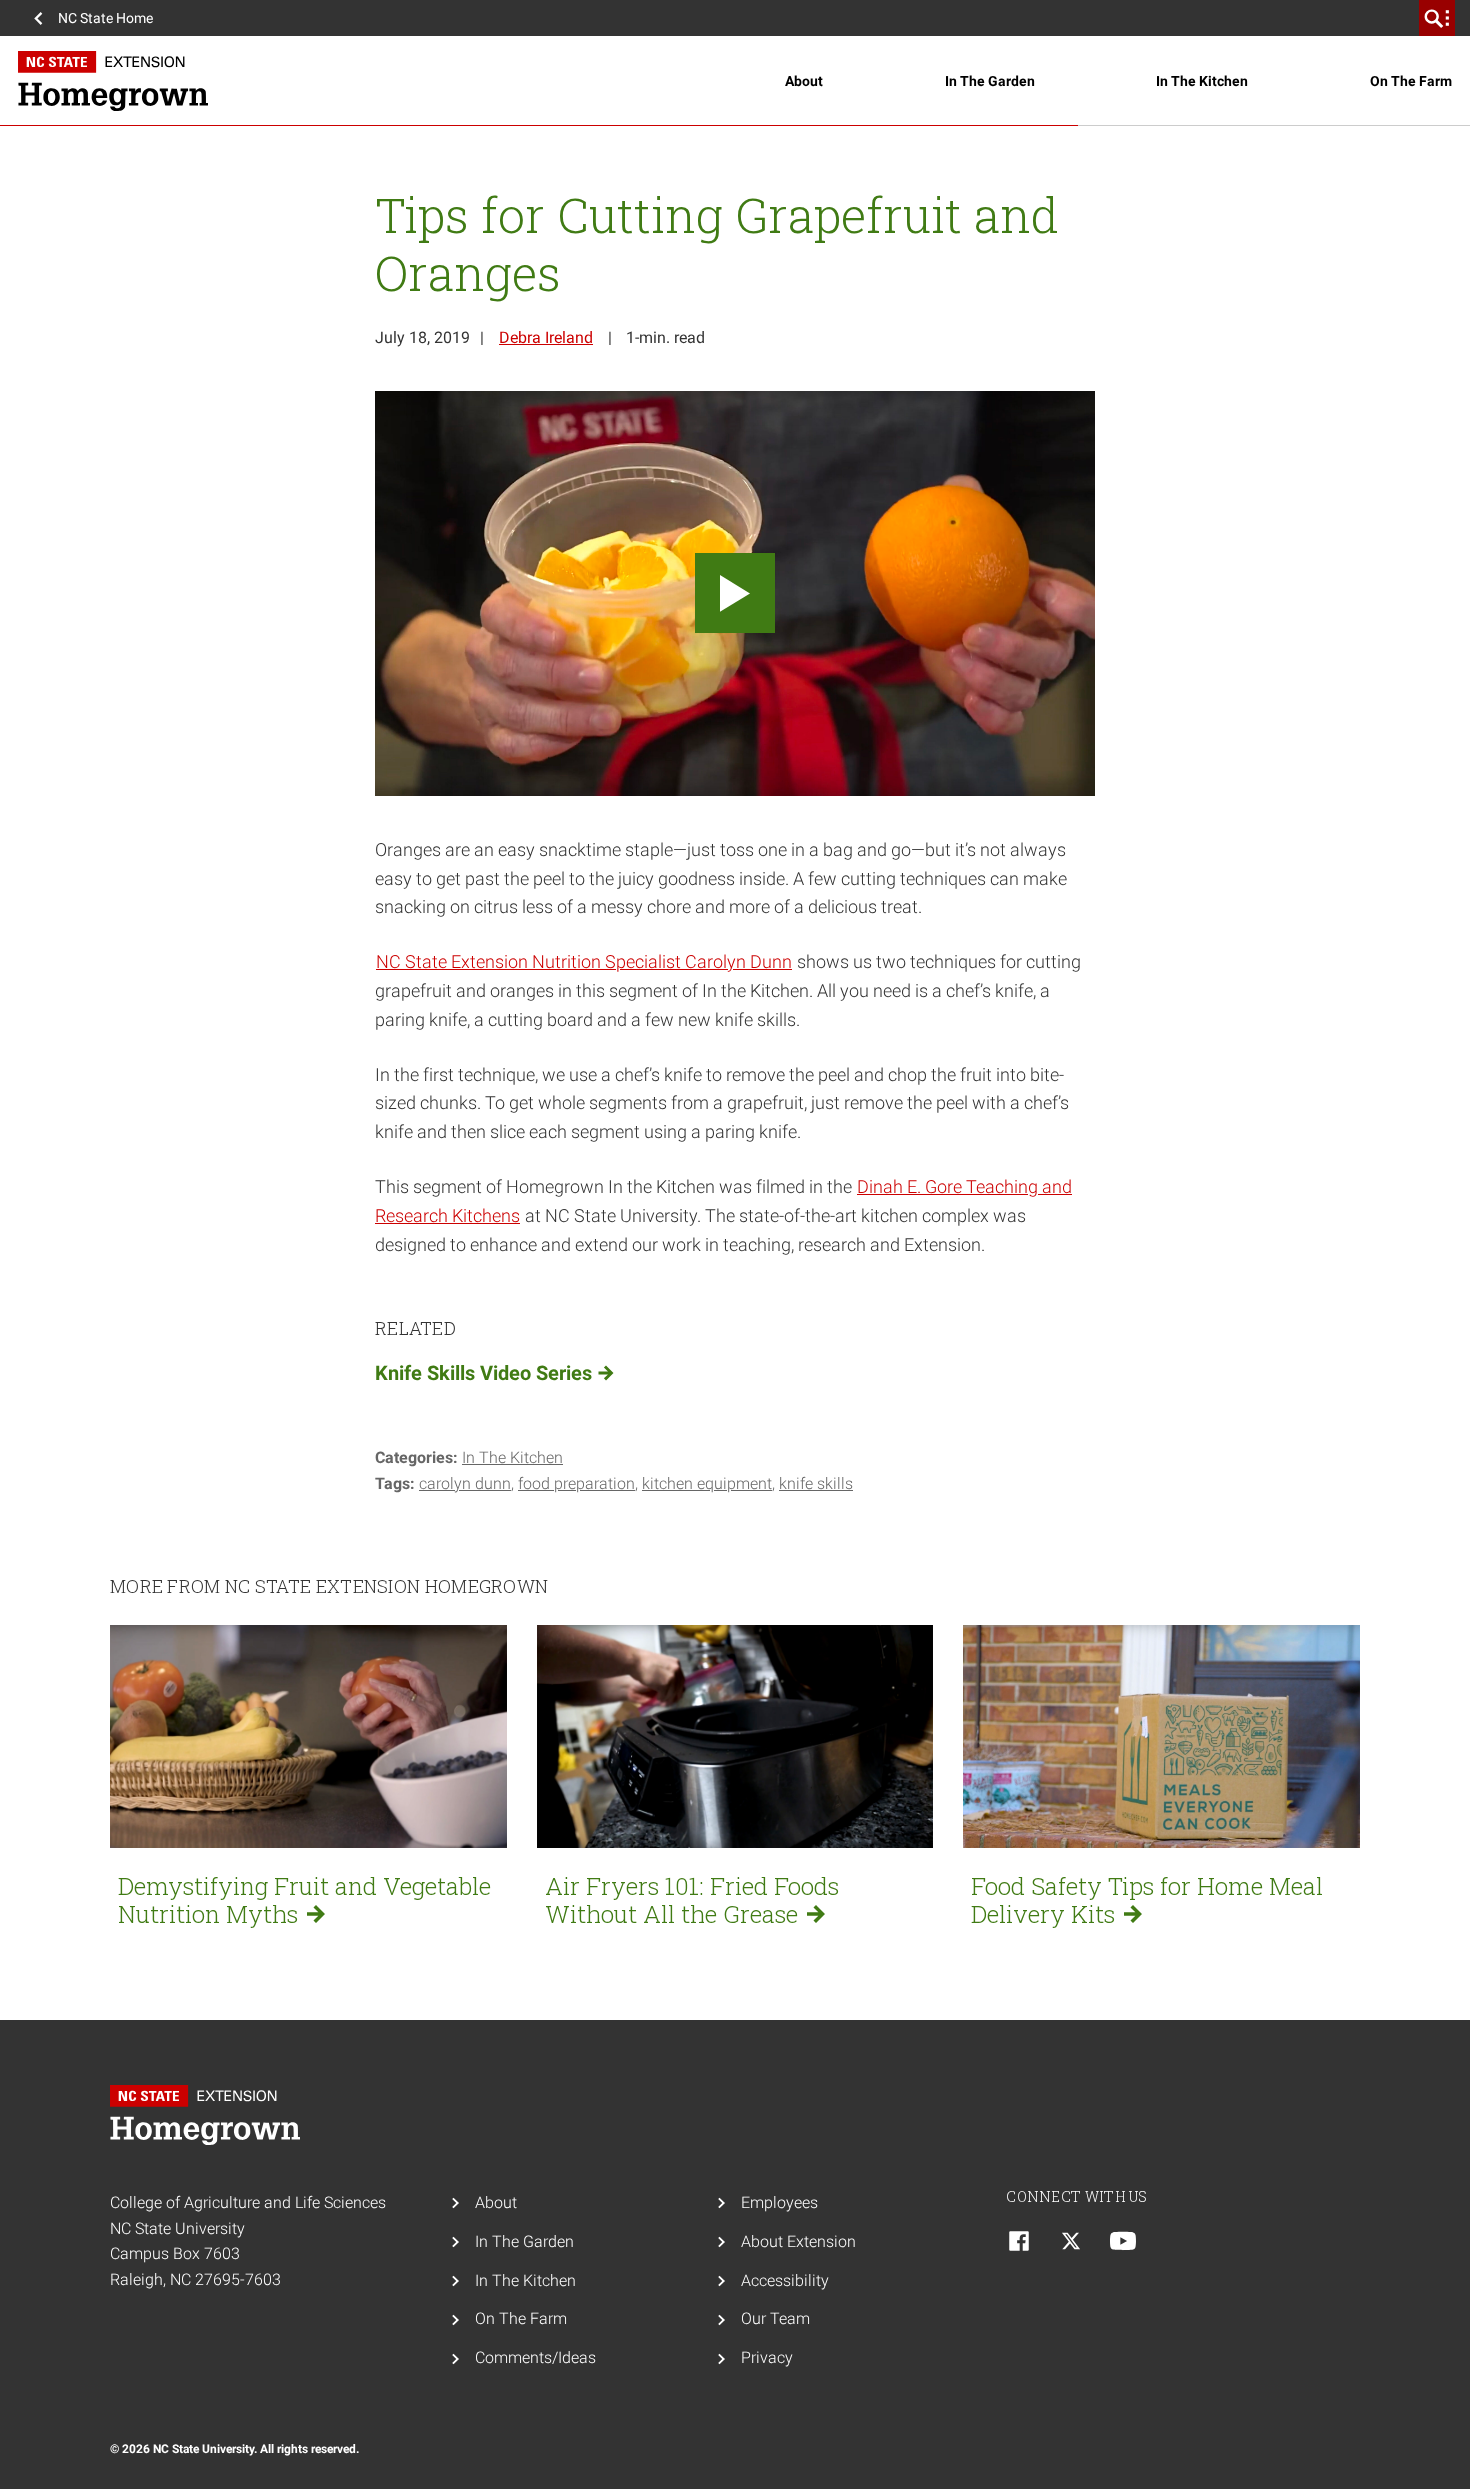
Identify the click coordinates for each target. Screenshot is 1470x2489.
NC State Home (105, 18)
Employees (779, 2202)
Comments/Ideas (535, 2357)
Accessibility (785, 2280)
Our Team (775, 2318)
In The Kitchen (1202, 81)
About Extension (798, 2241)
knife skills (816, 1483)
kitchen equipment (707, 1483)
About (804, 81)
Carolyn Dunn (465, 1483)
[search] (1437, 18)
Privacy (767, 2357)
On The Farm (1411, 81)
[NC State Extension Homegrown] (401, 81)
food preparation (576, 1483)
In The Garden (990, 81)
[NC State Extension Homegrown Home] (210, 2115)
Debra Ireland (546, 337)
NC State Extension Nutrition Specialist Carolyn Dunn (584, 961)
